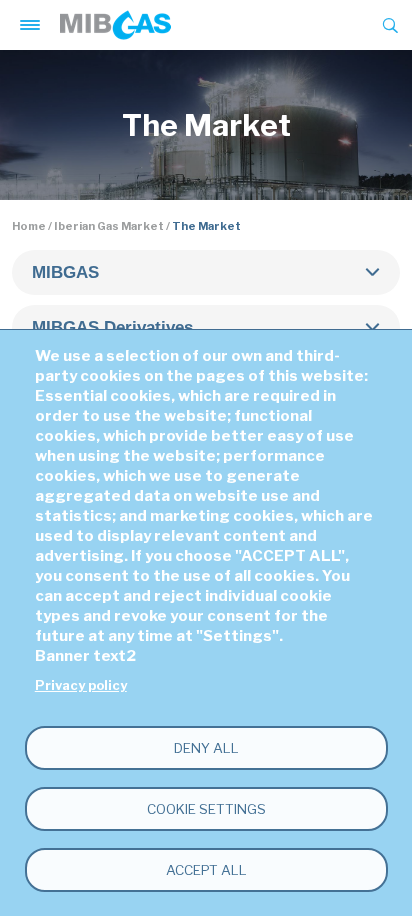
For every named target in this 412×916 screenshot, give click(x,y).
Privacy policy (81, 685)
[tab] (205, 272)
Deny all (206, 748)
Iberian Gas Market (109, 226)
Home (29, 226)
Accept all (206, 870)
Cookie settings (206, 809)
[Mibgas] (115, 25)
